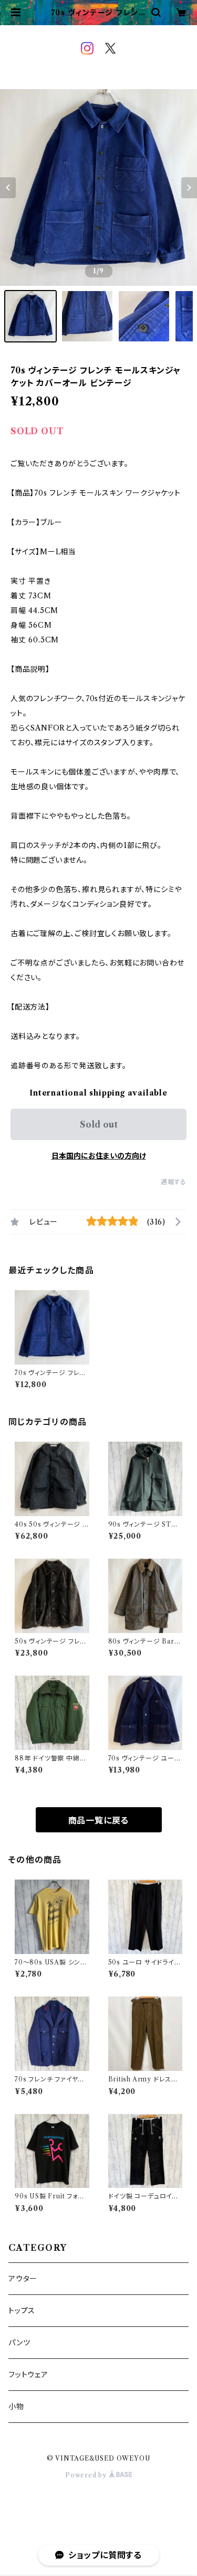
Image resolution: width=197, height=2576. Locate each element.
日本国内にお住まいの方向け (99, 1156)
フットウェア (28, 2375)
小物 (16, 2407)
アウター (23, 2279)
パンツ (19, 2343)
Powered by (87, 2475)
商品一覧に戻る (99, 1820)
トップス (22, 2311)
